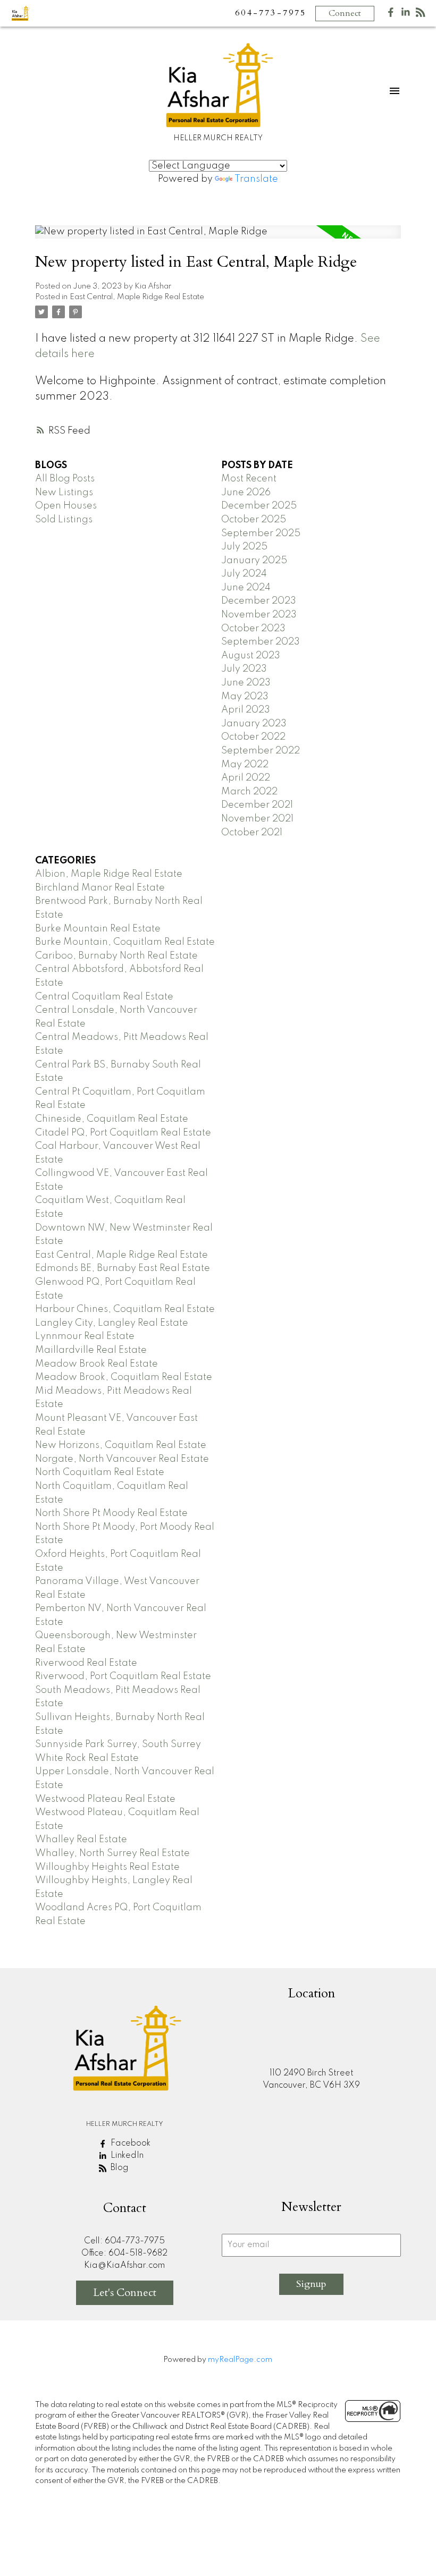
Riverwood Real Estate (86, 1663)
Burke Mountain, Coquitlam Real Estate (125, 942)
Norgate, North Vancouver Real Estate (122, 1459)
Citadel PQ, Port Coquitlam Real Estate (123, 1133)
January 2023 (254, 724)
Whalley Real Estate (81, 1840)
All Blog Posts (65, 479)
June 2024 (246, 588)
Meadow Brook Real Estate (97, 1364)
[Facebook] (391, 15)
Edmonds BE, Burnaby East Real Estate (123, 1268)
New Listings (64, 493)
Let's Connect (125, 2293)
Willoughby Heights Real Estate (107, 1867)
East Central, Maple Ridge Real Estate (137, 297)
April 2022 (246, 778)
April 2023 (246, 710)
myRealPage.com (240, 2360)
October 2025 (254, 520)
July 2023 (244, 669)
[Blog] (421, 15)
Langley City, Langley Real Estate (112, 1323)
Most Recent (249, 479)
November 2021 (257, 819)
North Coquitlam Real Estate (100, 1472)
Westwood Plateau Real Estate (105, 1799)
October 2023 (253, 629)
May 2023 (245, 697)
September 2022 (261, 751)
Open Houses (66, 506)
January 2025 (254, 561)
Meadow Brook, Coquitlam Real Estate (124, 1377)
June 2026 (246, 493)
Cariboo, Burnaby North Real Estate (116, 956)
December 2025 (259, 506)
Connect (345, 13)
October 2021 (252, 833)
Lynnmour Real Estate (85, 1336)
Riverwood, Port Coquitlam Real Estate (123, 1676)
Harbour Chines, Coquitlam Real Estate (125, 1309)
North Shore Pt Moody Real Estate (111, 1513)
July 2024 (244, 574)
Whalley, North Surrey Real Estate (112, 1853)
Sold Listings (64, 520)
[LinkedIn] (406, 15)
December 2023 (259, 601)
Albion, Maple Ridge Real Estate (109, 874)
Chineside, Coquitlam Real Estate (112, 1119)
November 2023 (259, 615)
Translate (256, 179)
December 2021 (257, 805)
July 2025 (244, 547)
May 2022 (245, 765)
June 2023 (246, 683)
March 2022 (249, 792)
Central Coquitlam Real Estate (104, 997)
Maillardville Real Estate (91, 1350)
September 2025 (261, 533)
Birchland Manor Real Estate (100, 888)
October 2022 (253, 737)
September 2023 (261, 642)
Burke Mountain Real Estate (98, 929)
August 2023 (251, 656)
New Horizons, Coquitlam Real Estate (121, 1445)
